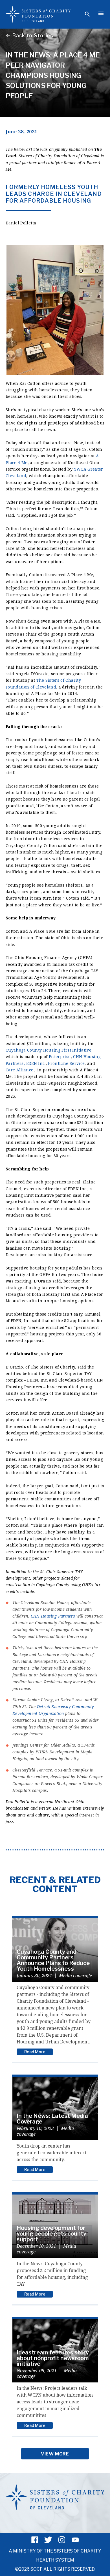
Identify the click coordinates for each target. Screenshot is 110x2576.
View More (55, 2454)
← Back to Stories (29, 36)
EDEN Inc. (36, 1063)
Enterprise (60, 1057)
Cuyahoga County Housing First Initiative (49, 1050)
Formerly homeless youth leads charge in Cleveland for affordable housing (54, 194)
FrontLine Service (66, 1063)
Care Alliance (20, 1070)
